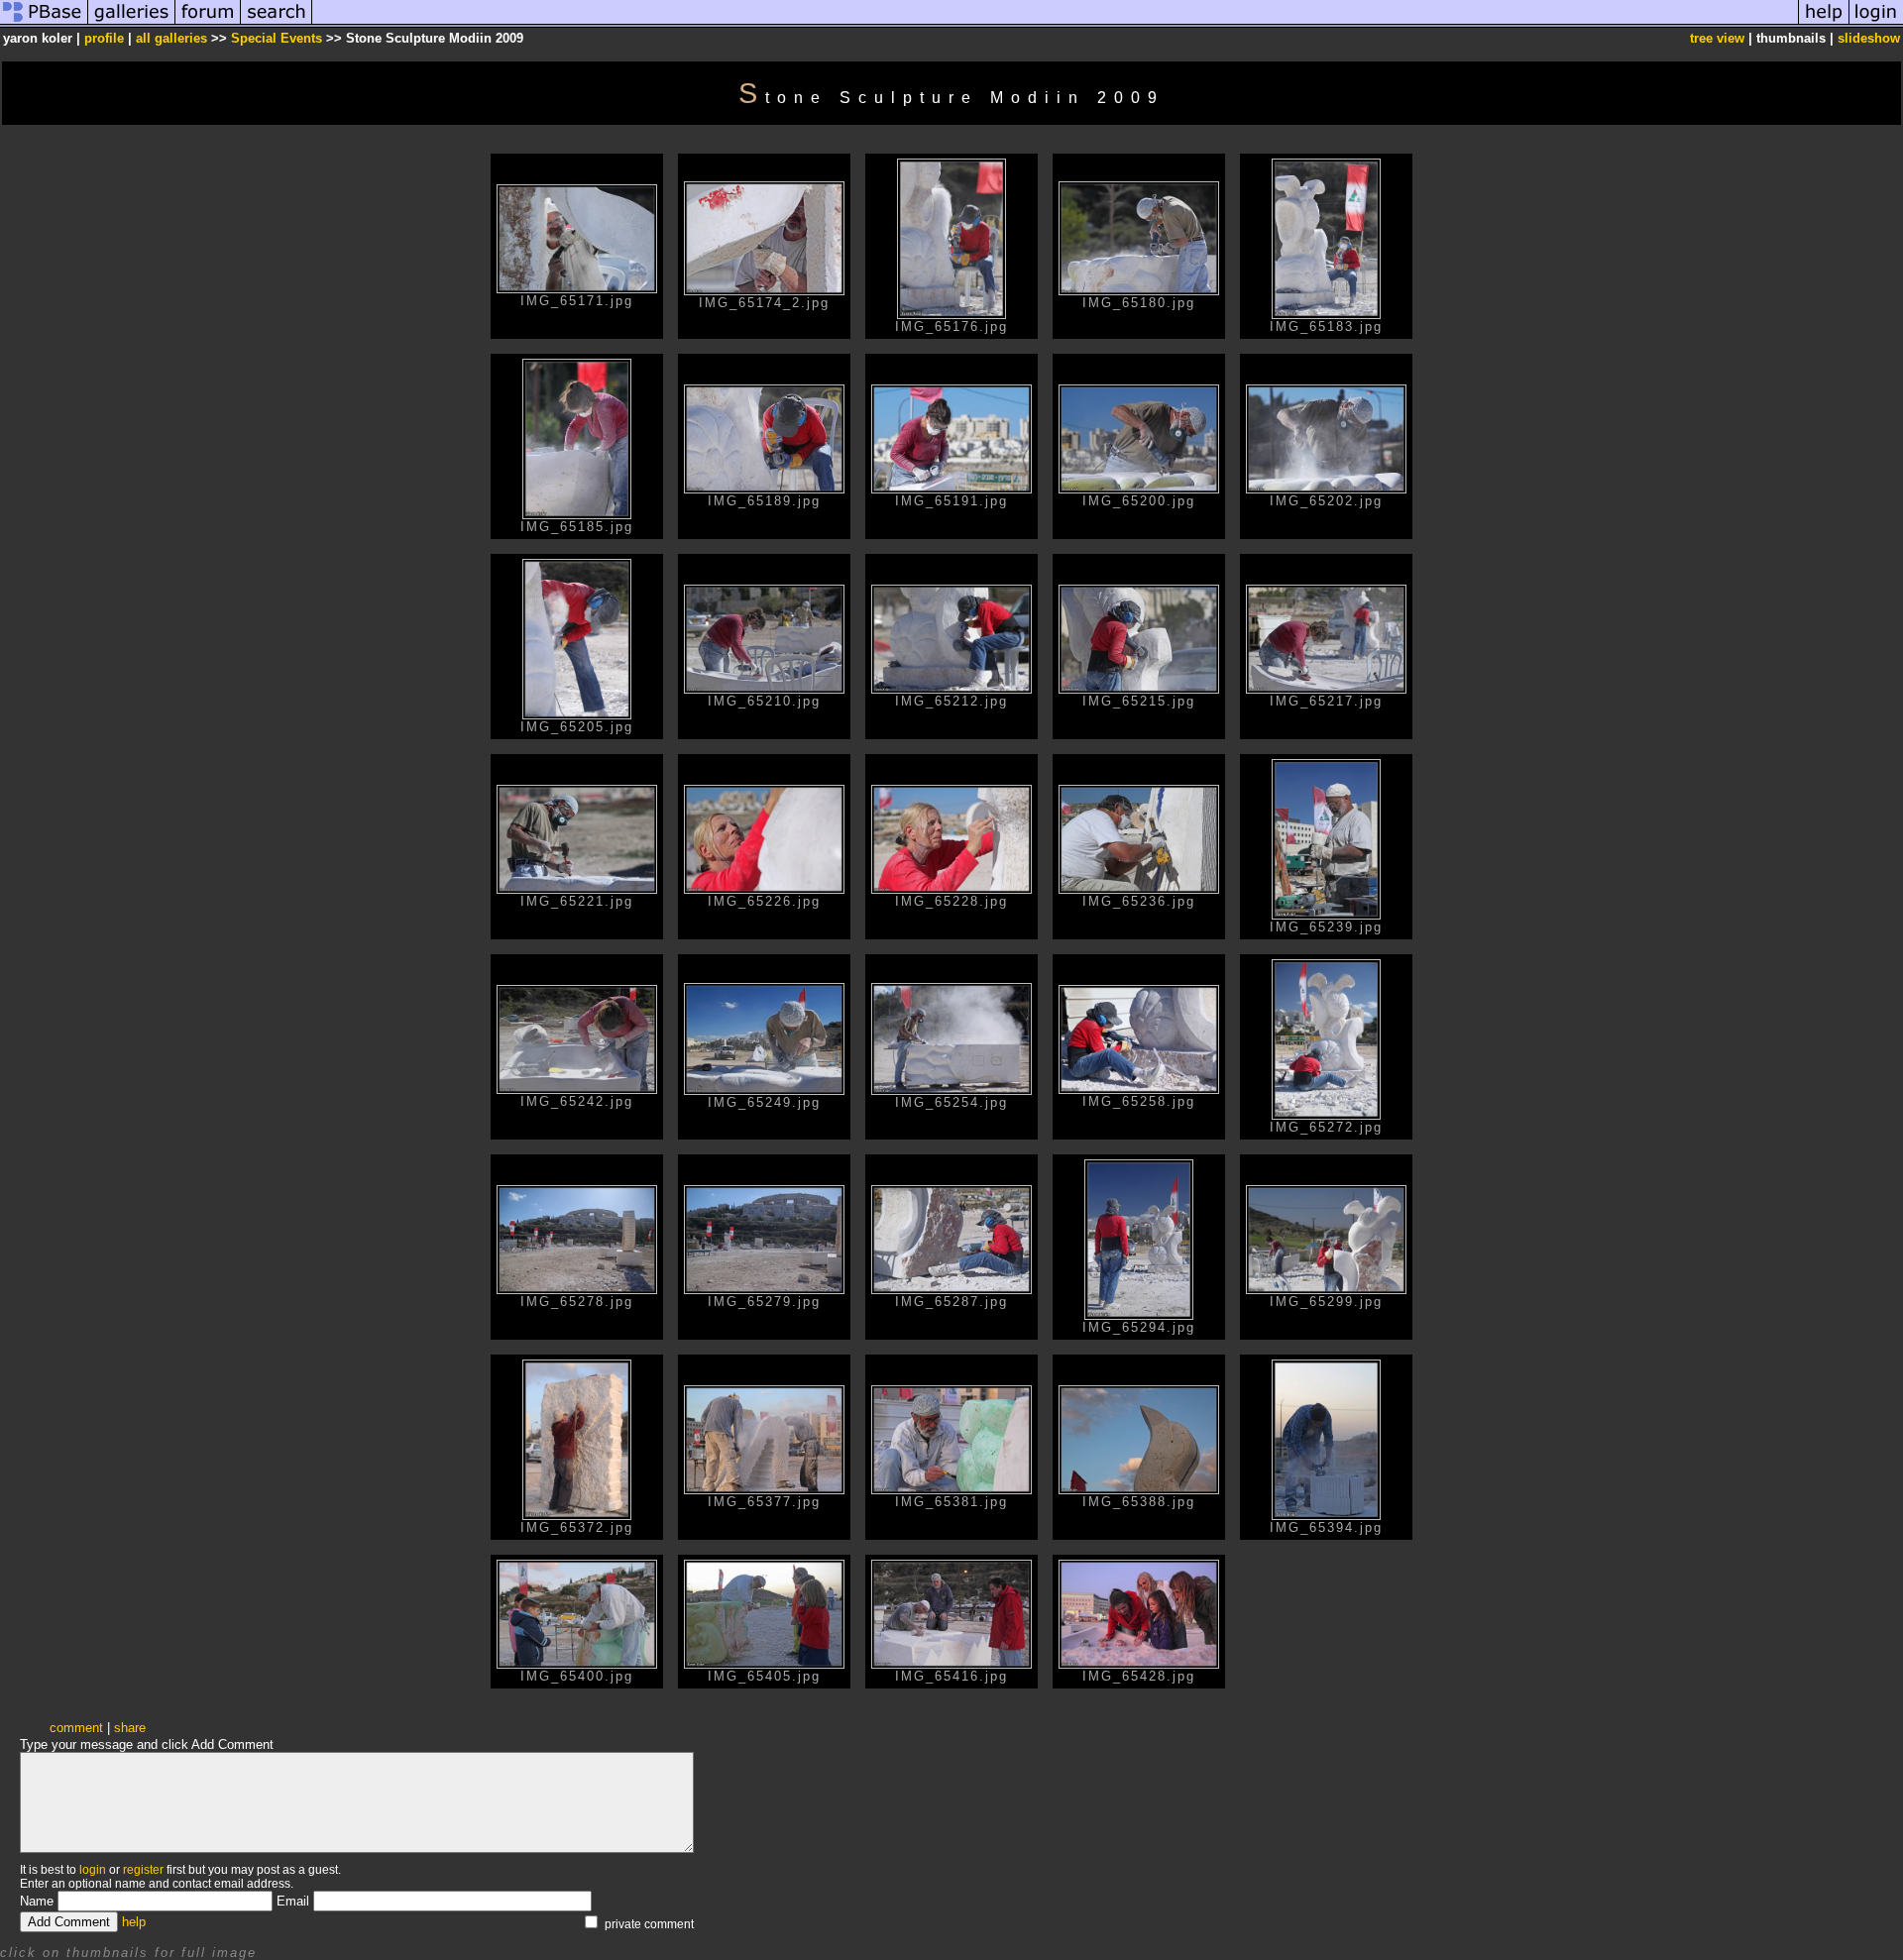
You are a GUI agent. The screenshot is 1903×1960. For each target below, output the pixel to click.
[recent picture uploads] (132, 23)
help (134, 1922)
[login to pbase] (1876, 23)
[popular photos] (1055, 23)
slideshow (1869, 38)
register (143, 1870)
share (130, 1728)
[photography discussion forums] (208, 23)
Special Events (277, 38)
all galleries (171, 38)
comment (76, 1728)
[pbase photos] (44, 23)
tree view (1717, 38)
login (93, 1870)
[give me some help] (1824, 23)
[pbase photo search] (277, 23)
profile (104, 38)
